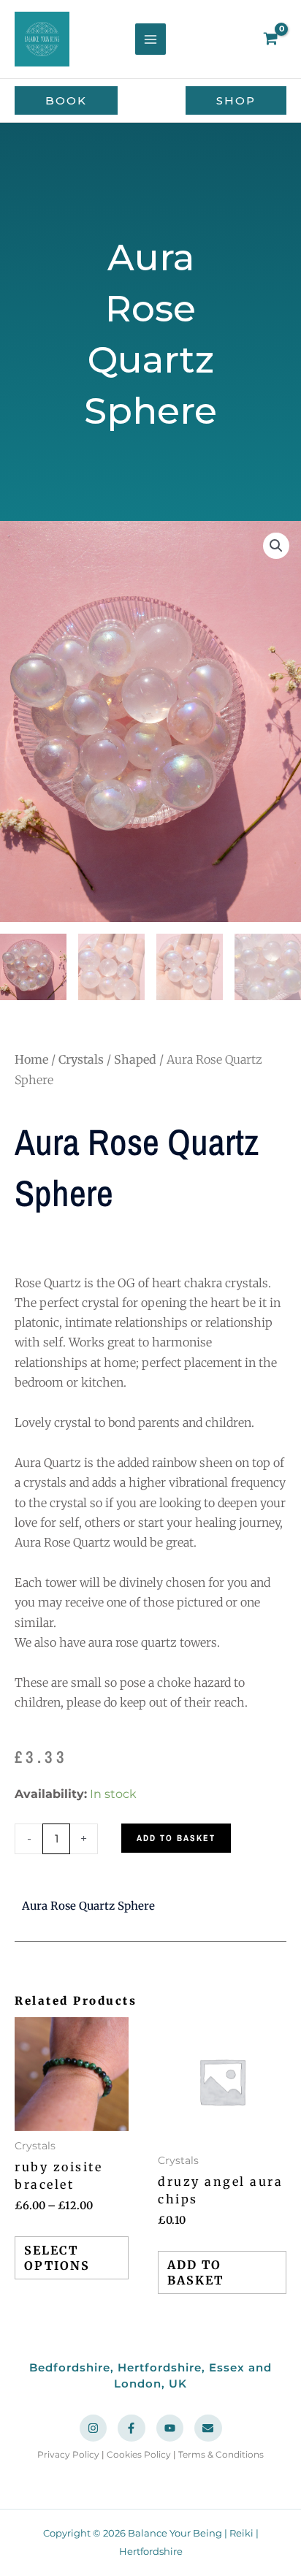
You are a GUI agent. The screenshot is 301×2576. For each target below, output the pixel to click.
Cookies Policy (139, 2454)
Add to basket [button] (195, 2272)
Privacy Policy (68, 2454)
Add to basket (176, 1838)
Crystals (81, 1059)
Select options (57, 2258)
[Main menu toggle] (150, 39)
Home (31, 1059)
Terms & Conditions (221, 2454)
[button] (66, 100)
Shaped (135, 1059)
